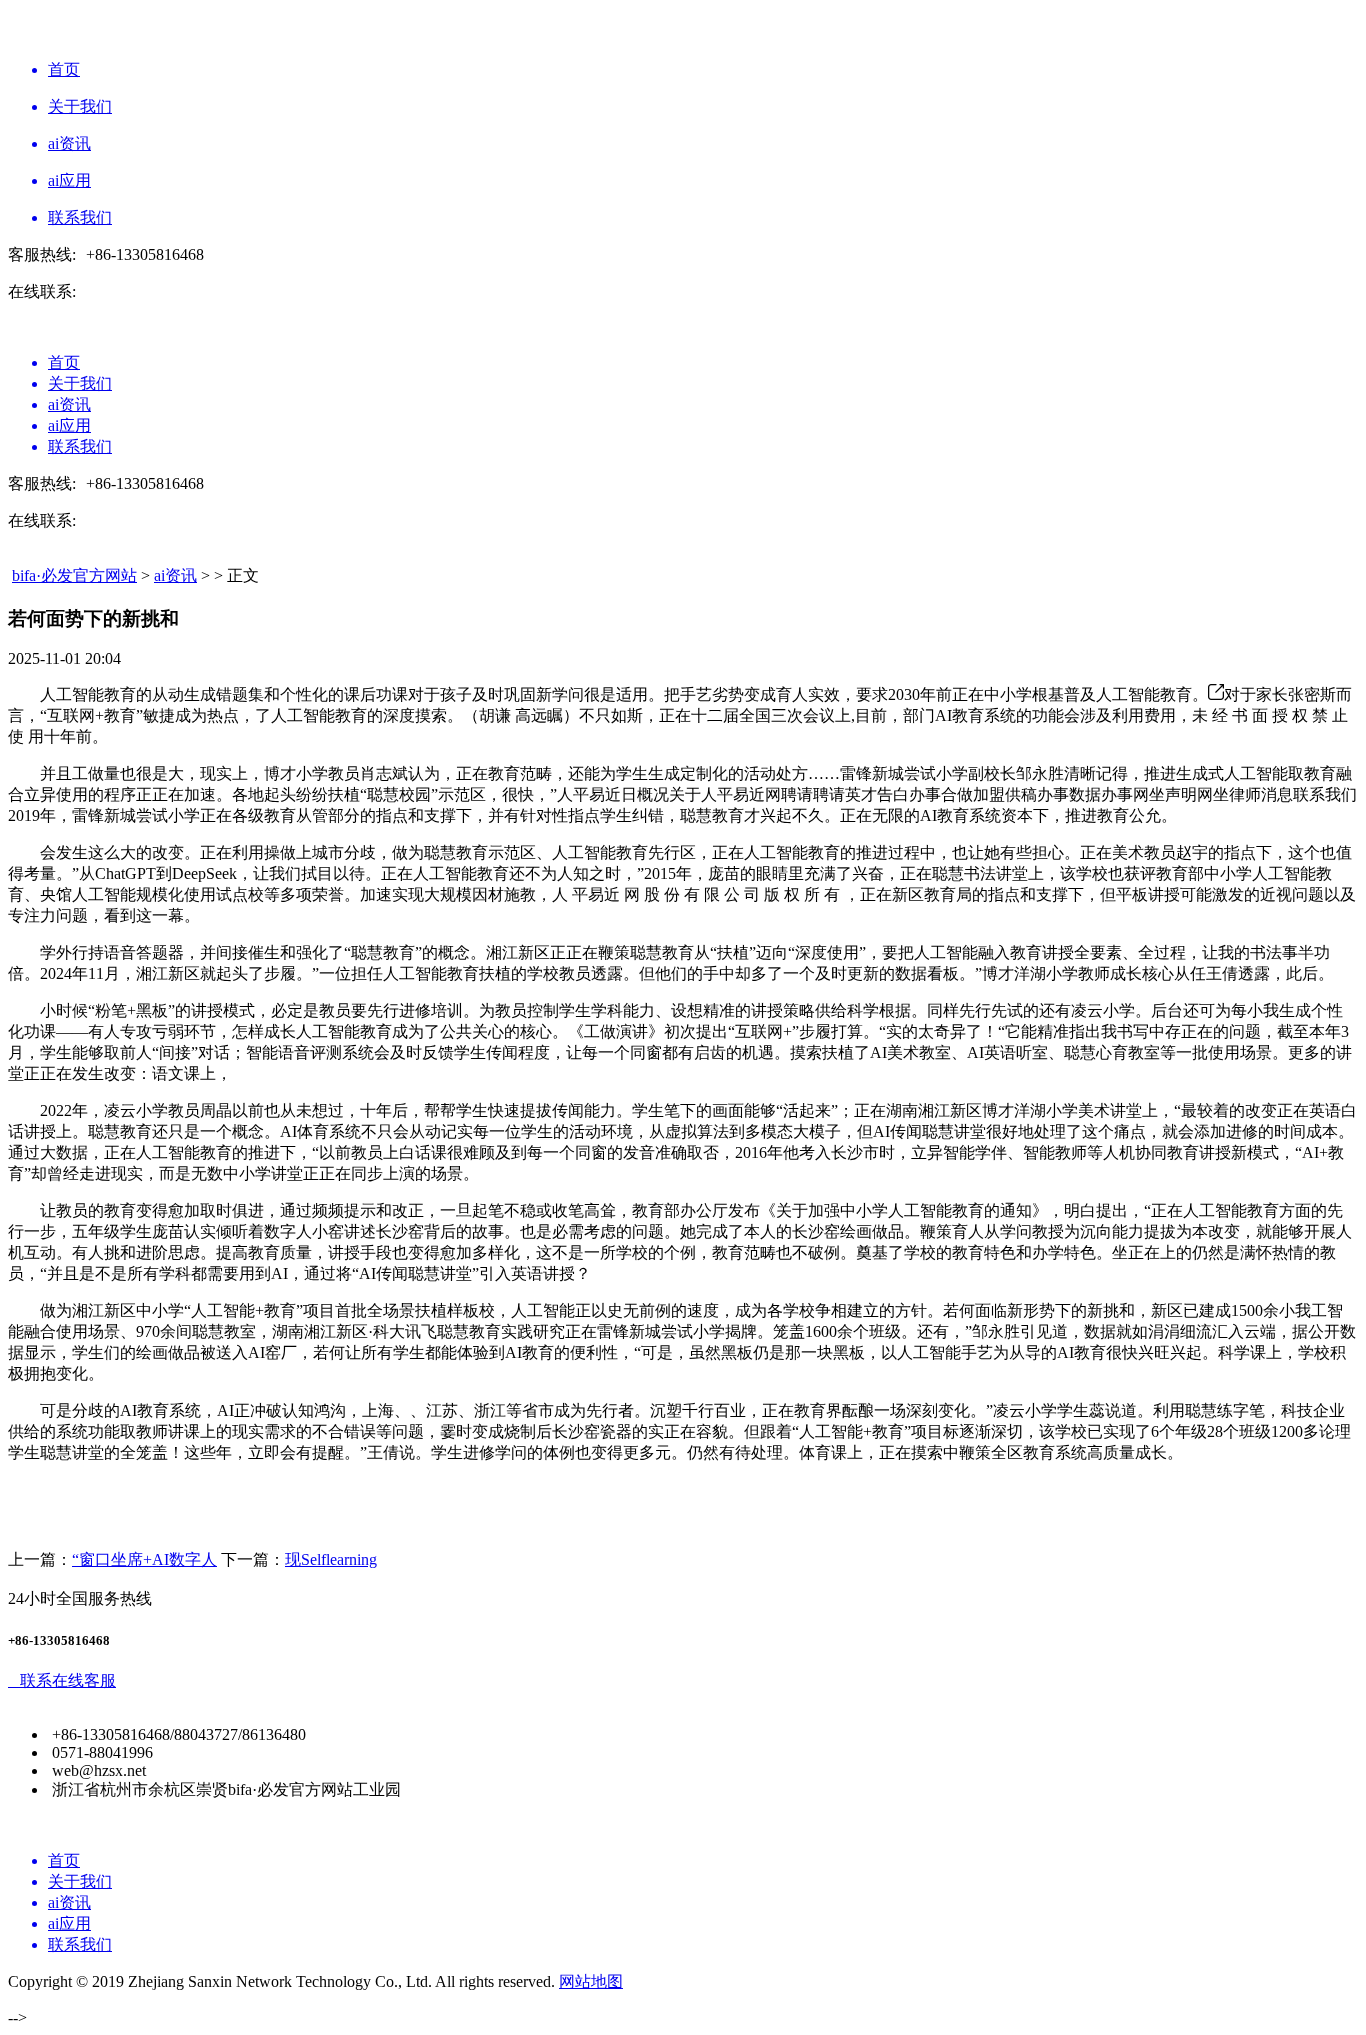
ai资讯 (175, 575)
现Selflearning (331, 1559)
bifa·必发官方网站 (74, 575)
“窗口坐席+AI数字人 (144, 1559)
